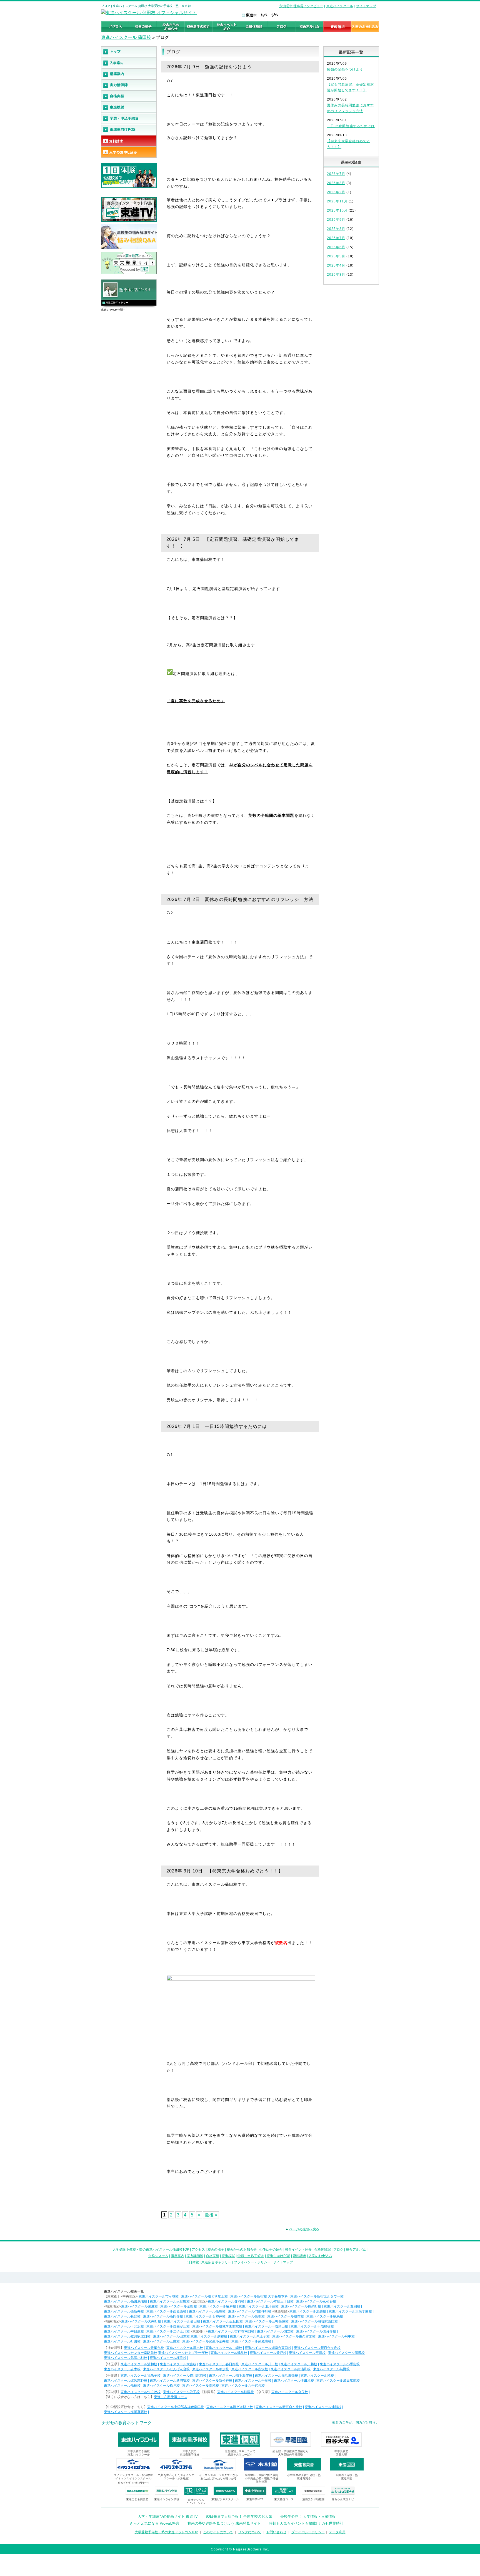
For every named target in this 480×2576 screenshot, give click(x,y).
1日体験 (193, 2262)
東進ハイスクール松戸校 (161, 2386)
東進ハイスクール (340, 6)
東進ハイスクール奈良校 (290, 2392)
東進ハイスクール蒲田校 (182, 2321)
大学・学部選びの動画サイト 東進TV (168, 2516)
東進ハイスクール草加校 (211, 2369)
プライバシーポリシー (308, 2532)
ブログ (338, 2249)
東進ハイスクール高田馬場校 (126, 2301)
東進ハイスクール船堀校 (207, 2311)
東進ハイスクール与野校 (331, 2369)
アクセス (198, 2249)
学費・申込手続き (251, 2256)
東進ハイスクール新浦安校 (170, 2381)
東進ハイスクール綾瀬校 (139, 2306)
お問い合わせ (276, 2532)
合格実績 (212, 2256)
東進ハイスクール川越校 (299, 2364)
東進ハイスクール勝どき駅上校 (204, 2296)
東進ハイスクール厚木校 (185, 2348)
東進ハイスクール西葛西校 (166, 2311)
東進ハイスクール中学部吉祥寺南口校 (176, 2407)
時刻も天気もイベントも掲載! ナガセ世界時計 (306, 2523)
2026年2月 (336, 192)
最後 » (211, 2215)
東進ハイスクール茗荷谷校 (316, 2301)
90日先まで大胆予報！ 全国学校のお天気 (239, 2516)
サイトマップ (366, 6)
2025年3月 (336, 275)
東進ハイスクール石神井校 (206, 2316)
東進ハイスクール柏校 (317, 2376)
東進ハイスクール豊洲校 (342, 2306)
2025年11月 (337, 201)
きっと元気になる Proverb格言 (155, 2523)
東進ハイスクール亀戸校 (218, 2306)
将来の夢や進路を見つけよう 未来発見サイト (224, 2523)
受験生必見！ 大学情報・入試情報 (308, 2516)
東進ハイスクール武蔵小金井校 (206, 2341)
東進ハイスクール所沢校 (250, 2369)
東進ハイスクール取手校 (181, 2392)
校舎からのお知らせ (242, 2249)
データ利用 (337, 2532)
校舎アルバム (356, 2249)
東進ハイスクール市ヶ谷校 (159, 2296)
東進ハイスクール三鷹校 (161, 2341)
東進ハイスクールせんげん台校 (166, 2369)
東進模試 (228, 2256)
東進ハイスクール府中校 (336, 2336)
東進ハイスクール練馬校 (325, 2316)
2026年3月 (336, 183)
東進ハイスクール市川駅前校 (185, 2376)
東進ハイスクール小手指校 (340, 2364)
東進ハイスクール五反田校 (223, 2321)
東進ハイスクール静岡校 (236, 2392)
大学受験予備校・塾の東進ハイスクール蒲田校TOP (151, 2249)
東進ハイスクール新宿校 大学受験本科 (259, 2296)
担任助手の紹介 (271, 2249)
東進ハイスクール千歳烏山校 (266, 2326)
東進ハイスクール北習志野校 (126, 2381)
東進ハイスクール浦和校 (139, 2364)
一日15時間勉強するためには (351, 126)
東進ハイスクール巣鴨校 (246, 2316)
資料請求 (299, 2256)
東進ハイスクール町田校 (122, 2341)
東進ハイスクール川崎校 (224, 2348)
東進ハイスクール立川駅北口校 (127, 2336)
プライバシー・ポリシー (252, 2262)
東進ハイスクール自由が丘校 (168, 2326)
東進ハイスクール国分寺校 (316, 2331)
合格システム (158, 2256)
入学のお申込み (320, 2256)
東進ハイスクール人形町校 (170, 2301)
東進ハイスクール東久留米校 (294, 2336)
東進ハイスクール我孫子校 (141, 2376)
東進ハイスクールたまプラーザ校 (183, 2353)
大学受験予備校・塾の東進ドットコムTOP (166, 2532)
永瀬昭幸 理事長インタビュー (301, 6)
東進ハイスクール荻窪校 (122, 2316)
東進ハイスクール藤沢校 (346, 2353)
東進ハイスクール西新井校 (124, 2311)
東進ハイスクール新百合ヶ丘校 (317, 2348)
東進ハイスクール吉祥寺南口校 (231, 2331)
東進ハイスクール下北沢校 (124, 2326)
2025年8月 (336, 229)
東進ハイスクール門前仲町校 (250, 2311)
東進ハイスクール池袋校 (308, 2311)
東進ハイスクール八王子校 (250, 2336)
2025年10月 (337, 210)
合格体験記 (322, 2249)
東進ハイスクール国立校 (275, 2331)
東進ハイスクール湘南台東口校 (268, 2348)
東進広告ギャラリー (117, 303)
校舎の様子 (216, 2249)
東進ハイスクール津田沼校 (294, 2381)
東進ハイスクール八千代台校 (243, 2386)
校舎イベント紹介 (298, 2249)
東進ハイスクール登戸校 (268, 2353)
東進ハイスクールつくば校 (141, 2392)
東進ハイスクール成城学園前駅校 (217, 2326)
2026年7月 (336, 174)
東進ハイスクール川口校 (260, 2364)
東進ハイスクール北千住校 (259, 2306)
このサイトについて (218, 2532)
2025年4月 (336, 265)
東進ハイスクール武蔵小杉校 (126, 2358)
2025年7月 (336, 238)
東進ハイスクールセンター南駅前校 (131, 2353)
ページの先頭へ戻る (304, 2229)
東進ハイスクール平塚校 (307, 2353)
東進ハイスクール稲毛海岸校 (231, 2376)
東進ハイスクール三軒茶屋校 (267, 2321)
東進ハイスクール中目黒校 (124, 2331)
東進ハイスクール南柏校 (201, 2386)
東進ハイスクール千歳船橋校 (312, 2326)
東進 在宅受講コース (171, 2397)
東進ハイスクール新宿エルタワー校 (317, 2296)
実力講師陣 (195, 2256)
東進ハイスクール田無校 (171, 2336)
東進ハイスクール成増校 (286, 2316)
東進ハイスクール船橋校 (122, 2386)
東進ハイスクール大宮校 (178, 2364)
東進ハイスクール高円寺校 (163, 2316)
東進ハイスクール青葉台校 (144, 2348)
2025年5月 (336, 256)
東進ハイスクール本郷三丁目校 (270, 2301)
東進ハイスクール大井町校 (141, 2321)
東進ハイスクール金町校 (179, 2306)
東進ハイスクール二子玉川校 (168, 2331)
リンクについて (250, 2532)
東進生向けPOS (278, 2256)
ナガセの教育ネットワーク (127, 2423)
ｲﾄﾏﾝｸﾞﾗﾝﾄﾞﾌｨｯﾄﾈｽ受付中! (133, 2483)
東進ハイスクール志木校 (122, 2369)
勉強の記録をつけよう (345, 69)
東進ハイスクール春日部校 (219, 2364)
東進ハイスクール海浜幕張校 (276, 2376)
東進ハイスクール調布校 (209, 2336)
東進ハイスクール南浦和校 (291, 2369)
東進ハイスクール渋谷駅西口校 (314, 2321)
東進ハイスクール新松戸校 (212, 2381)
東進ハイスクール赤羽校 (226, 2301)
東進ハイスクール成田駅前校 (338, 2381)
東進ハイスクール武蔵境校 (251, 2341)
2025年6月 (336, 247)
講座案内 (177, 2256)
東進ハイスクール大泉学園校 (350, 2311)
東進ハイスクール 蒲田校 (126, 37)
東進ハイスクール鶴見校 (229, 2353)
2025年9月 (336, 220)
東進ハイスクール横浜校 (168, 2358)
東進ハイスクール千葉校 (253, 2381)
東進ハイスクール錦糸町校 (301, 2306)
